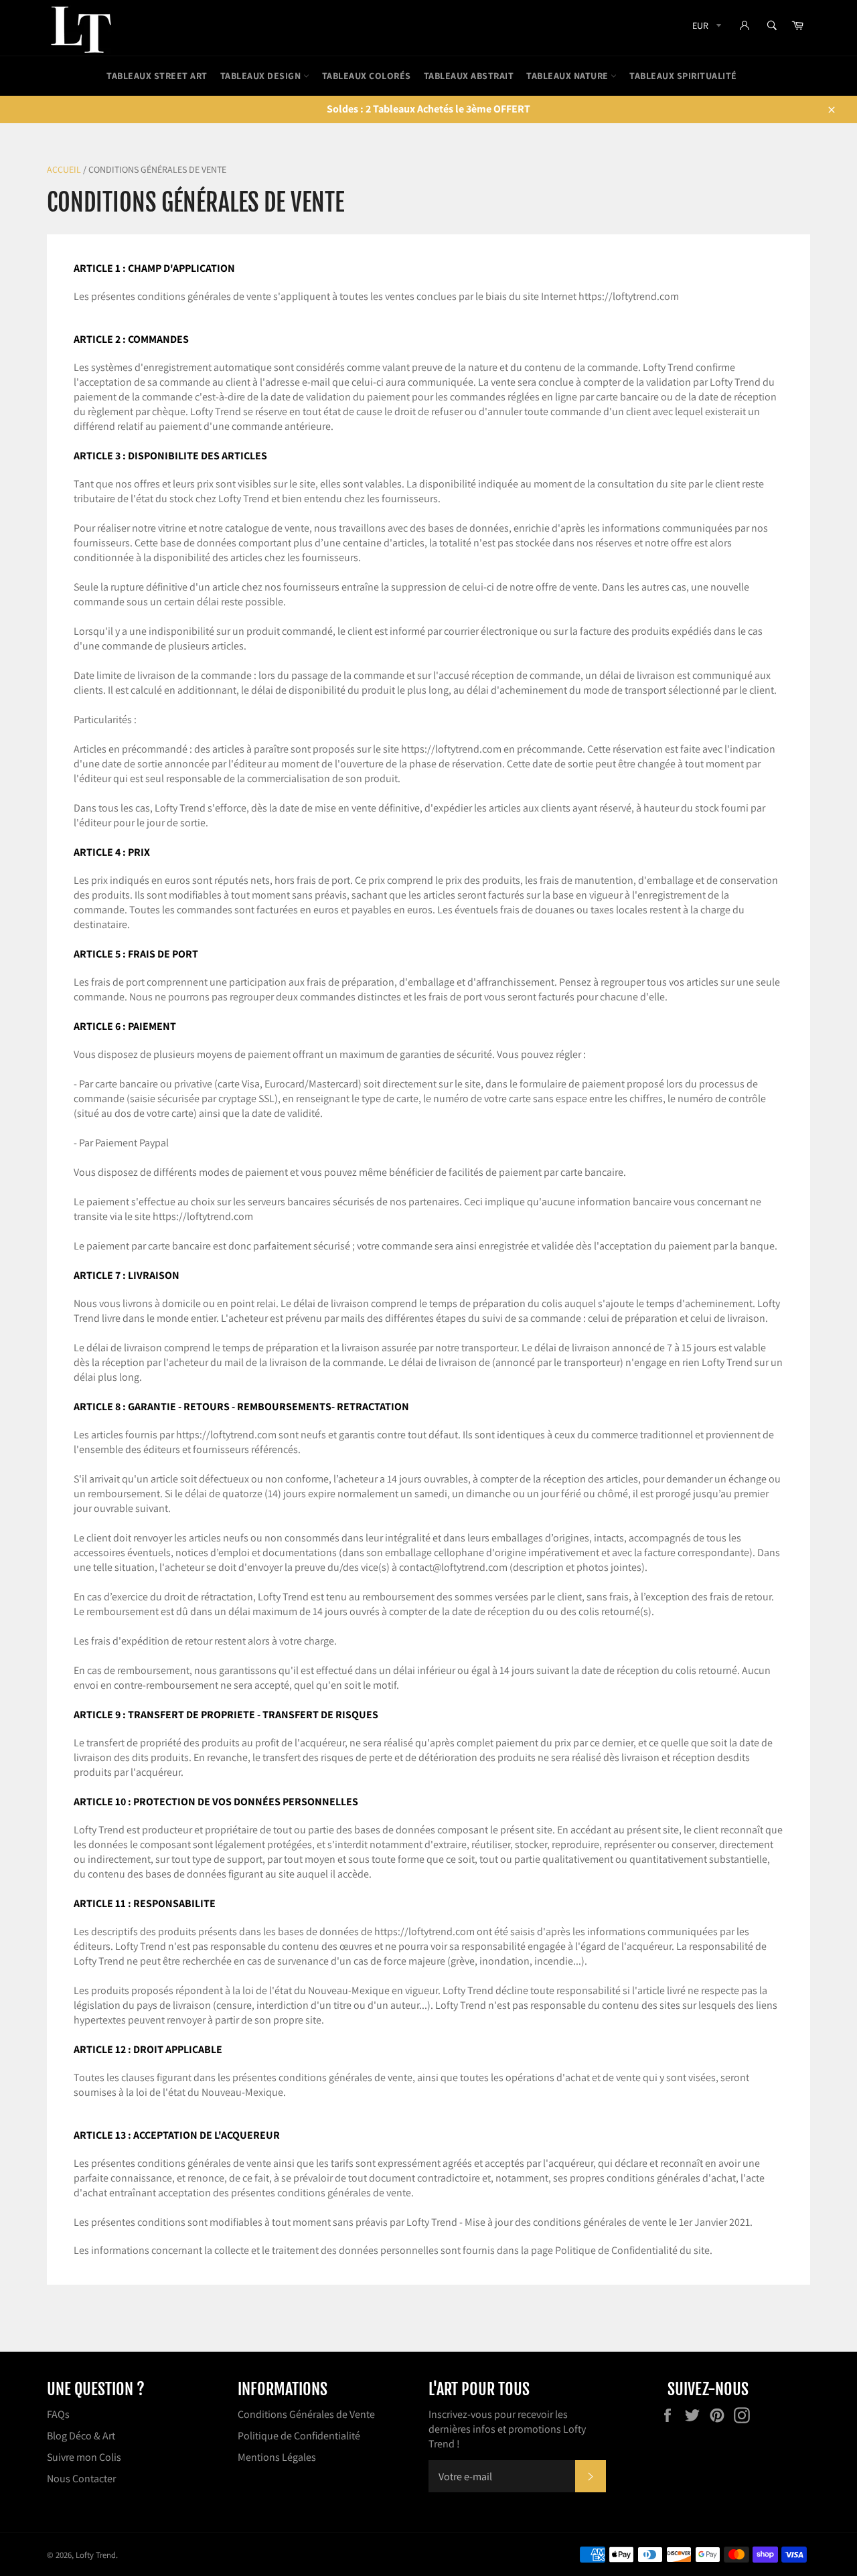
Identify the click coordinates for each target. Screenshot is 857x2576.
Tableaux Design (262, 76)
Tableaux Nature (568, 76)
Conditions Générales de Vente (306, 2414)
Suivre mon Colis (84, 2457)
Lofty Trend (96, 2555)
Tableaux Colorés (367, 76)
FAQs (58, 2414)
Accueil (64, 169)
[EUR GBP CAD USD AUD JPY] (705, 28)
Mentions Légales (277, 2457)
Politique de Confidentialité (299, 2436)
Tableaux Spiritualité (683, 76)
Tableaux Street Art (157, 76)
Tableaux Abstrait (469, 76)
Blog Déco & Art (81, 2436)
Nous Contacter (81, 2479)
